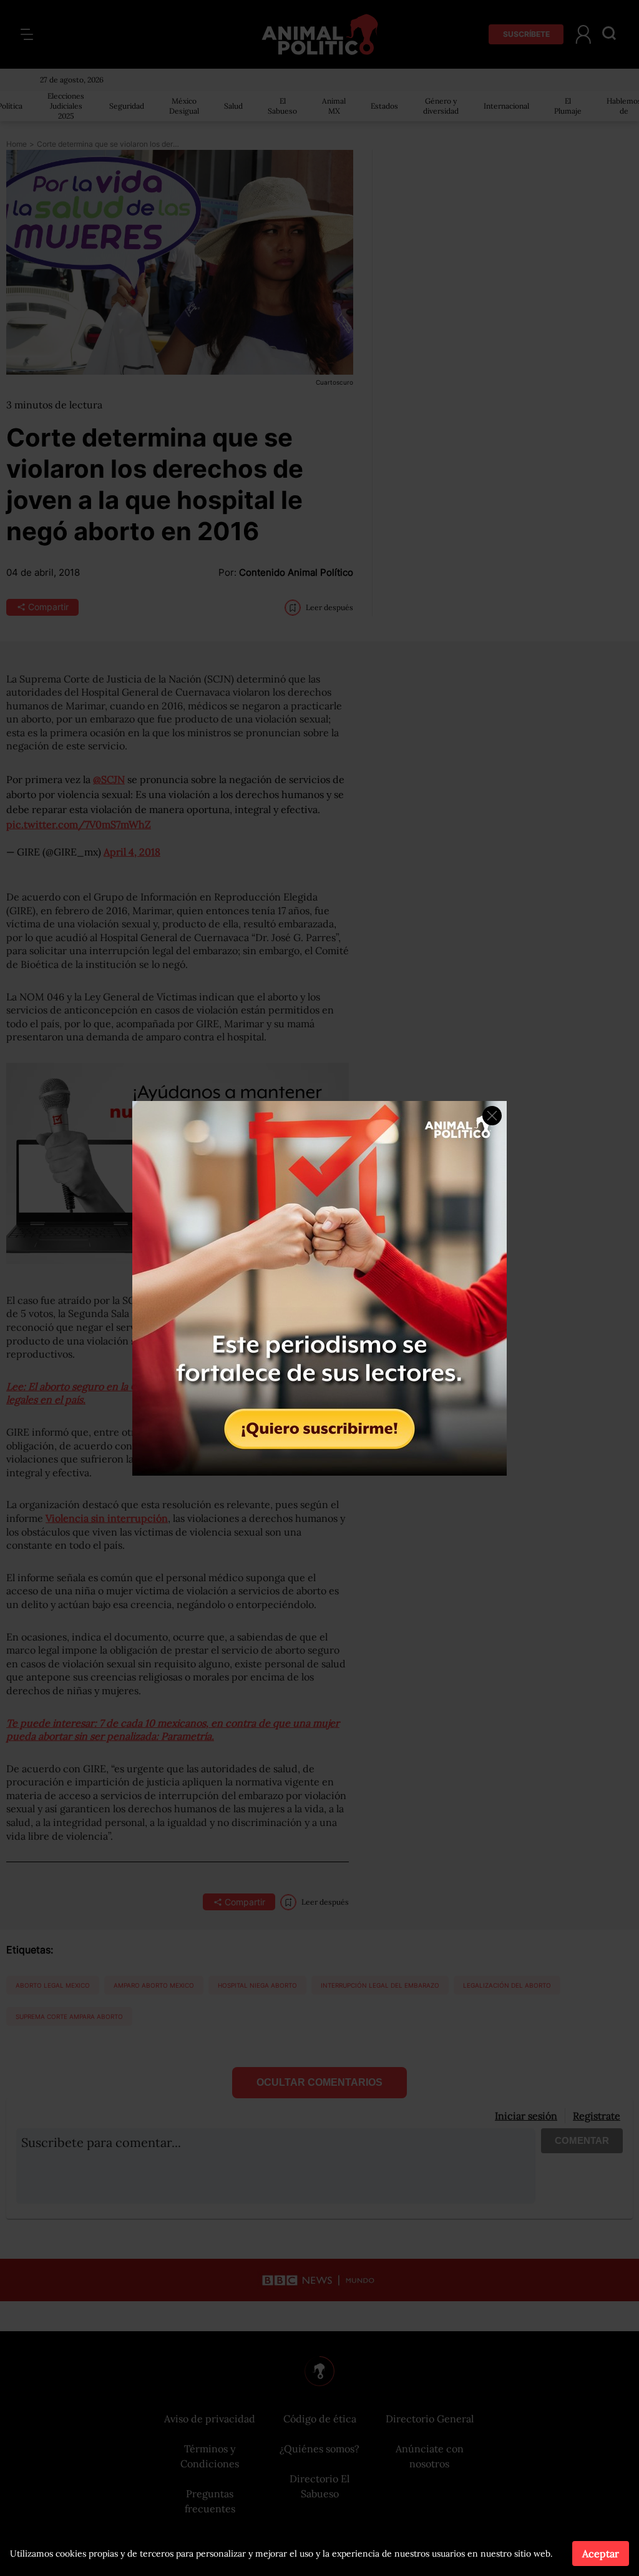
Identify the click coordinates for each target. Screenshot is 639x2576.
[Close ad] (492, 1116)
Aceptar (601, 2554)
